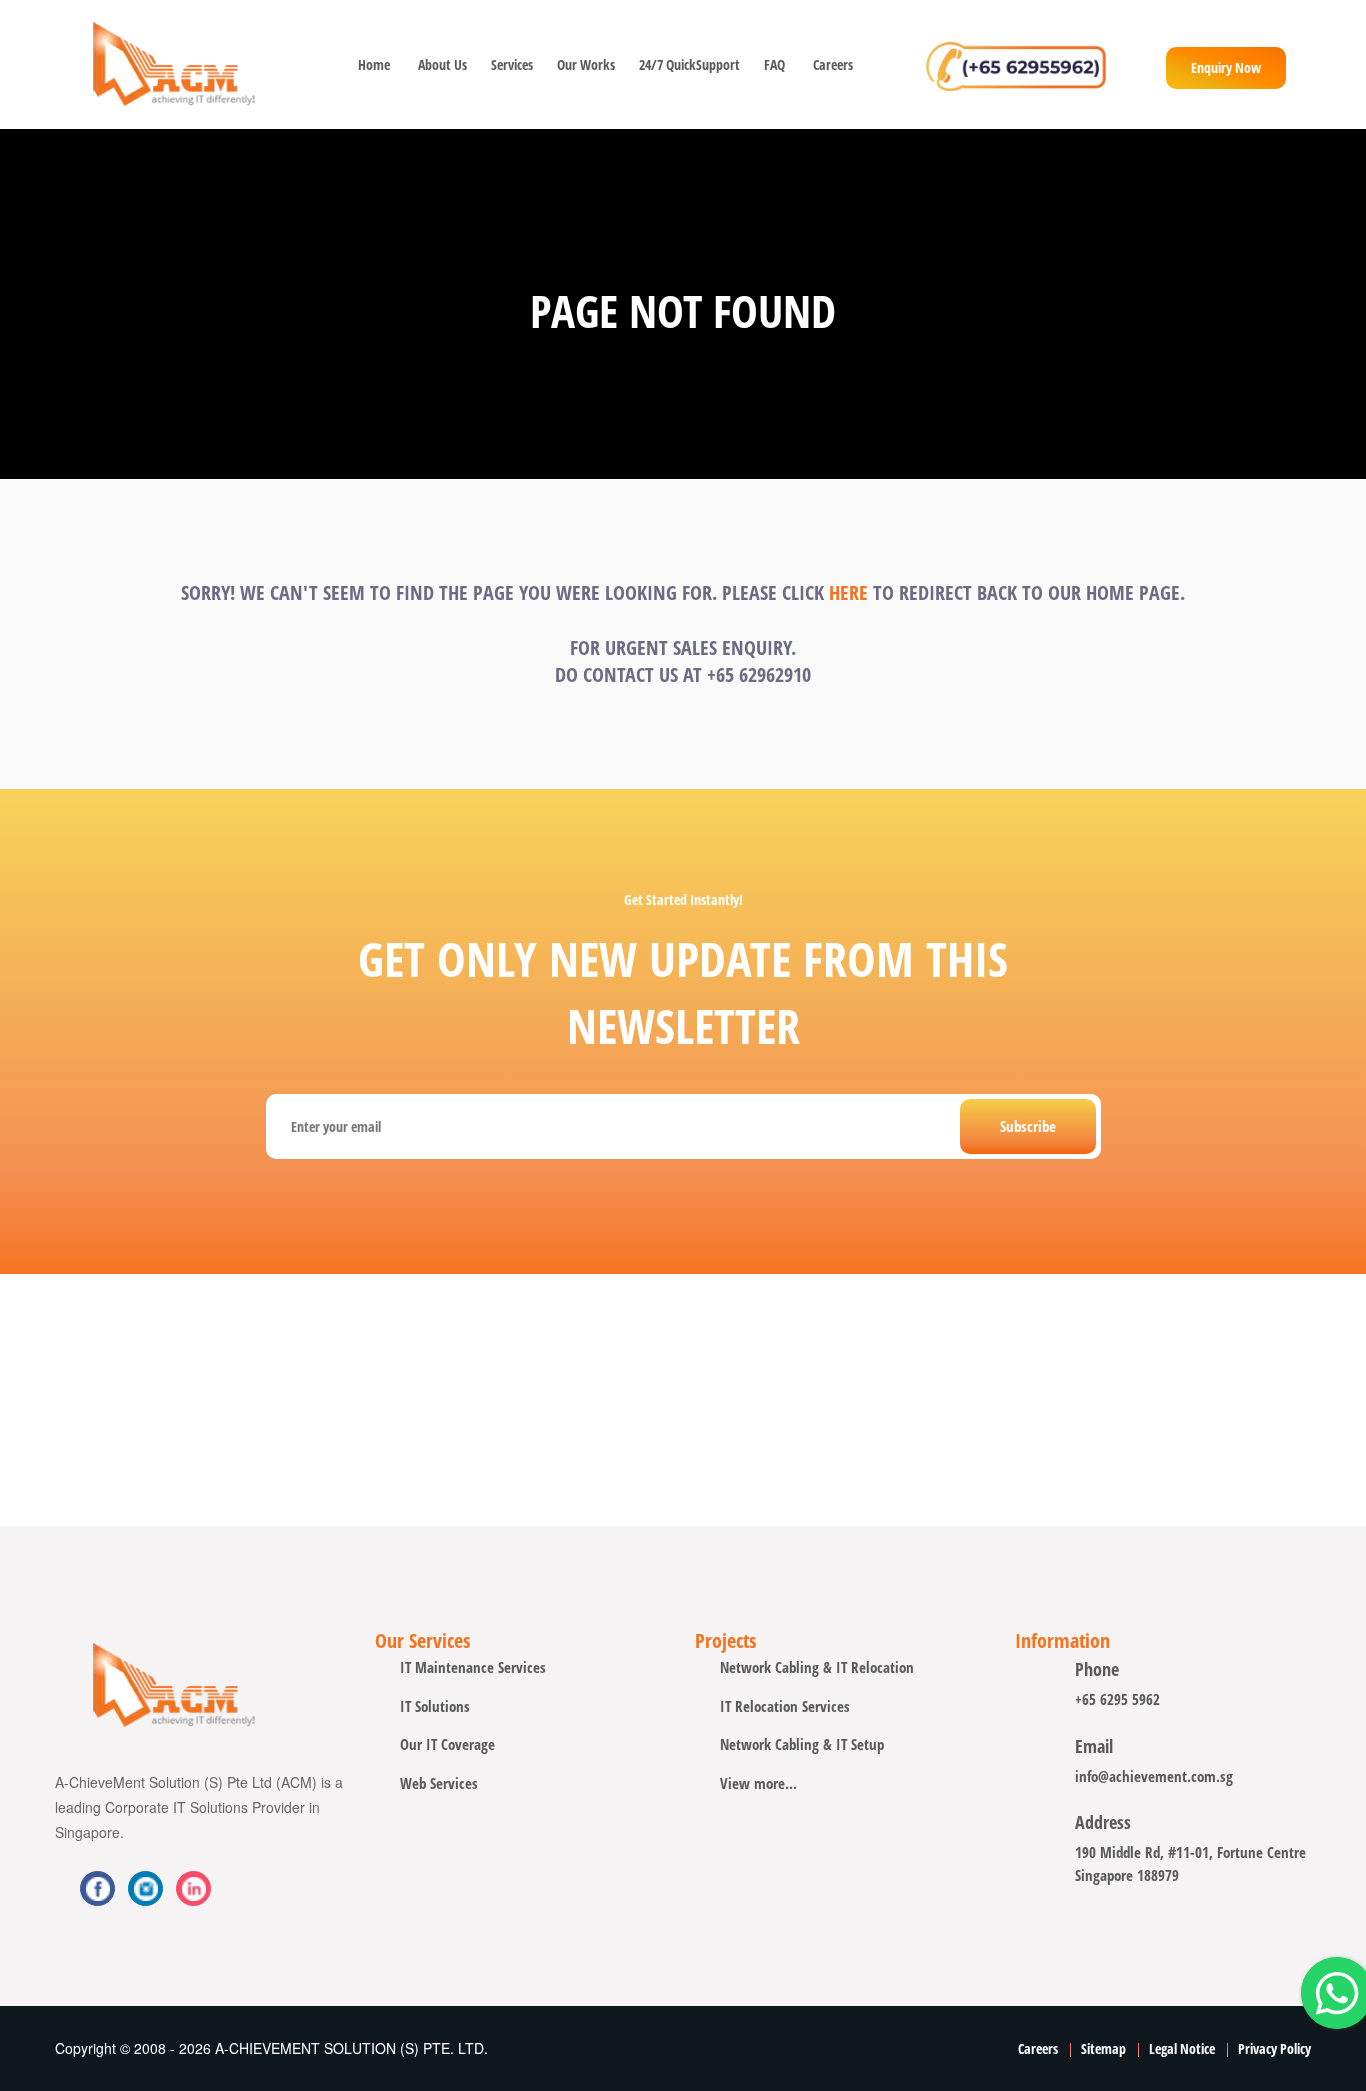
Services (510, 64)
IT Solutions (435, 1706)
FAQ (774, 64)
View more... (758, 1783)
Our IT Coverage (447, 1744)
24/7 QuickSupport (687, 64)
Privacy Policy (1274, 2048)
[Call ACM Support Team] (1016, 64)
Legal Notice (1182, 2048)
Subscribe (1028, 1126)
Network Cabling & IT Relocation (817, 1667)
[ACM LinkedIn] (145, 1888)
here (848, 592)
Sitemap (1103, 2048)
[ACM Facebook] (97, 1888)
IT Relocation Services (785, 1706)
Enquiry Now (1226, 67)
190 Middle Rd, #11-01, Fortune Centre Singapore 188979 (1190, 1863)
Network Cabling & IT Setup (802, 1744)
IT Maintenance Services (473, 1667)
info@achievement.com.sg (1154, 1776)
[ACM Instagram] (193, 1888)
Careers (833, 64)
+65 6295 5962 (1117, 1699)
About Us (440, 64)
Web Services (439, 1783)
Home (374, 64)
